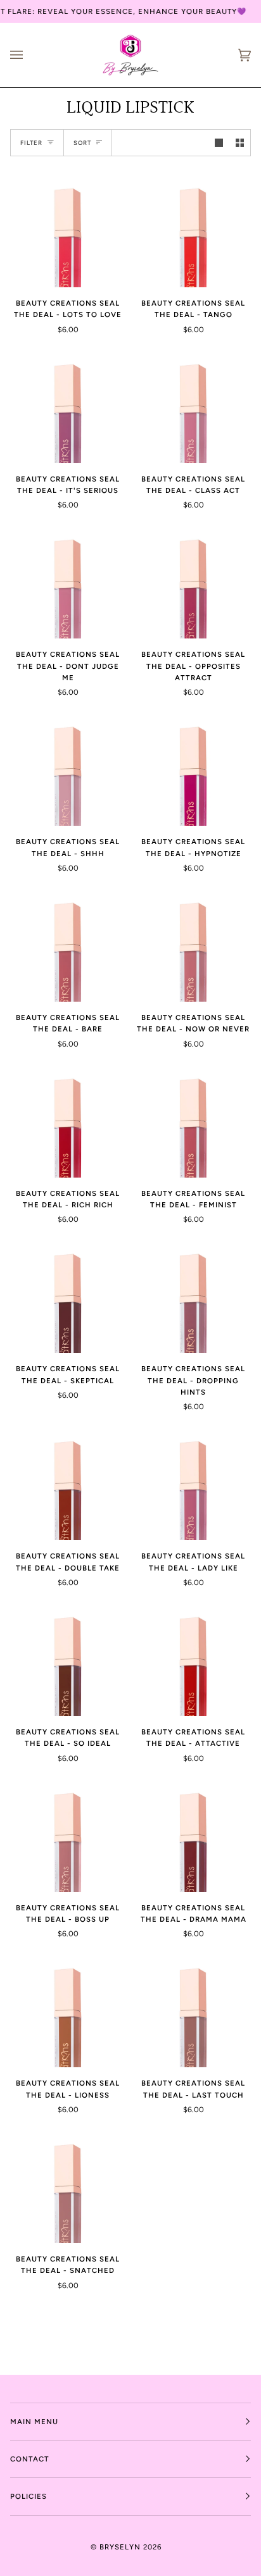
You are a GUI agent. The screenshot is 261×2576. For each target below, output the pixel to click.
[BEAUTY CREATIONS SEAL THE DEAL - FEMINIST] (193, 1120)
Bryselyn (120, 2547)
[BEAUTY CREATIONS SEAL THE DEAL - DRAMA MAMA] (193, 1834)
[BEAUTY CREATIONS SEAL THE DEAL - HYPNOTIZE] (193, 768)
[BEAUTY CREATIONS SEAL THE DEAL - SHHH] (68, 768)
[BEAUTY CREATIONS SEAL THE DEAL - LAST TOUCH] (193, 2010)
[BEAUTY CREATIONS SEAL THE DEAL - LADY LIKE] (193, 1483)
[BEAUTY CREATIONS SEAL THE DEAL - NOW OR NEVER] (193, 944)
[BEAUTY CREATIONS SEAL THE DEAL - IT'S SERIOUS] (68, 406)
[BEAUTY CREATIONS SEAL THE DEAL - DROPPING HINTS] (193, 1295)
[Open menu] (29, 55)
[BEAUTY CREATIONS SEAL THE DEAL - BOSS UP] (68, 1834)
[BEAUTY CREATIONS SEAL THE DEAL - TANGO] (193, 230)
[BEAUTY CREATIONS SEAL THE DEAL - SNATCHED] (68, 2186)
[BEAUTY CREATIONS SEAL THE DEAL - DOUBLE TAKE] (68, 1483)
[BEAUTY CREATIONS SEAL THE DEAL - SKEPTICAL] (68, 1295)
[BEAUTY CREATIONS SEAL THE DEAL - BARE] (68, 944)
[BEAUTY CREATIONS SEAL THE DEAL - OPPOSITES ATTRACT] (193, 581)
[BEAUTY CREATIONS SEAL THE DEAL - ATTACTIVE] (193, 1658)
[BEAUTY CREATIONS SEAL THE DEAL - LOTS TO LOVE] (68, 230)
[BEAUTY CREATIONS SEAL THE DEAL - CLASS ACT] (193, 406)
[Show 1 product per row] (219, 143)
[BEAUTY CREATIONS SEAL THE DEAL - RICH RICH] (68, 1120)
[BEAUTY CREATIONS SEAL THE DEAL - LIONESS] (68, 2010)
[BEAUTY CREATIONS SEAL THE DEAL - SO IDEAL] (68, 1658)
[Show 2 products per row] (240, 143)
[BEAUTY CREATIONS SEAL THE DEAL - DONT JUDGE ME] (68, 581)
